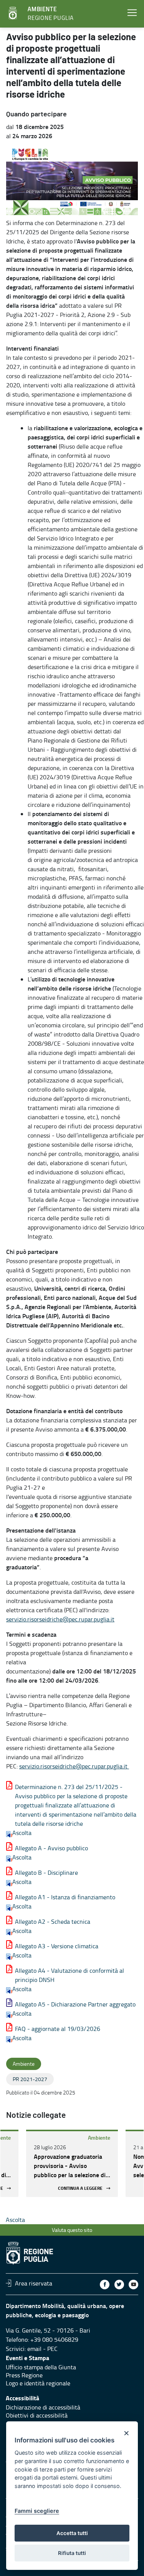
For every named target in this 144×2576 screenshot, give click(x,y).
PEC (52, 2349)
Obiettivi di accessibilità (37, 2415)
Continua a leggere (80, 2188)
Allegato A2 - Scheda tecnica (53, 1921)
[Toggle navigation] (132, 13)
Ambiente (99, 2138)
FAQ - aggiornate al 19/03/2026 (58, 2029)
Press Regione (24, 2375)
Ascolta (22, 1833)
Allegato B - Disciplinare (46, 1872)
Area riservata (34, 2283)
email (34, 2349)
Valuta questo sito (72, 2230)
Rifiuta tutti (72, 2553)
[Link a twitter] (119, 2285)
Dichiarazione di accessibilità (43, 2407)
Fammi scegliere (37, 2511)
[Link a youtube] (133, 2285)
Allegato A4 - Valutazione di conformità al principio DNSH (70, 1975)
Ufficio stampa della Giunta (41, 2367)
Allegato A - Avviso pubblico (51, 1848)
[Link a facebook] (105, 2285)
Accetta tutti (72, 2533)
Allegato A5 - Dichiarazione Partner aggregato (75, 2004)
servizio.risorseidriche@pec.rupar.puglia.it (60, 1619)
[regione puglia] (13, 13)
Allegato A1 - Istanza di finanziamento (65, 1897)
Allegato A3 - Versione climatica (57, 1946)
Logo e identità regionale (38, 2383)
